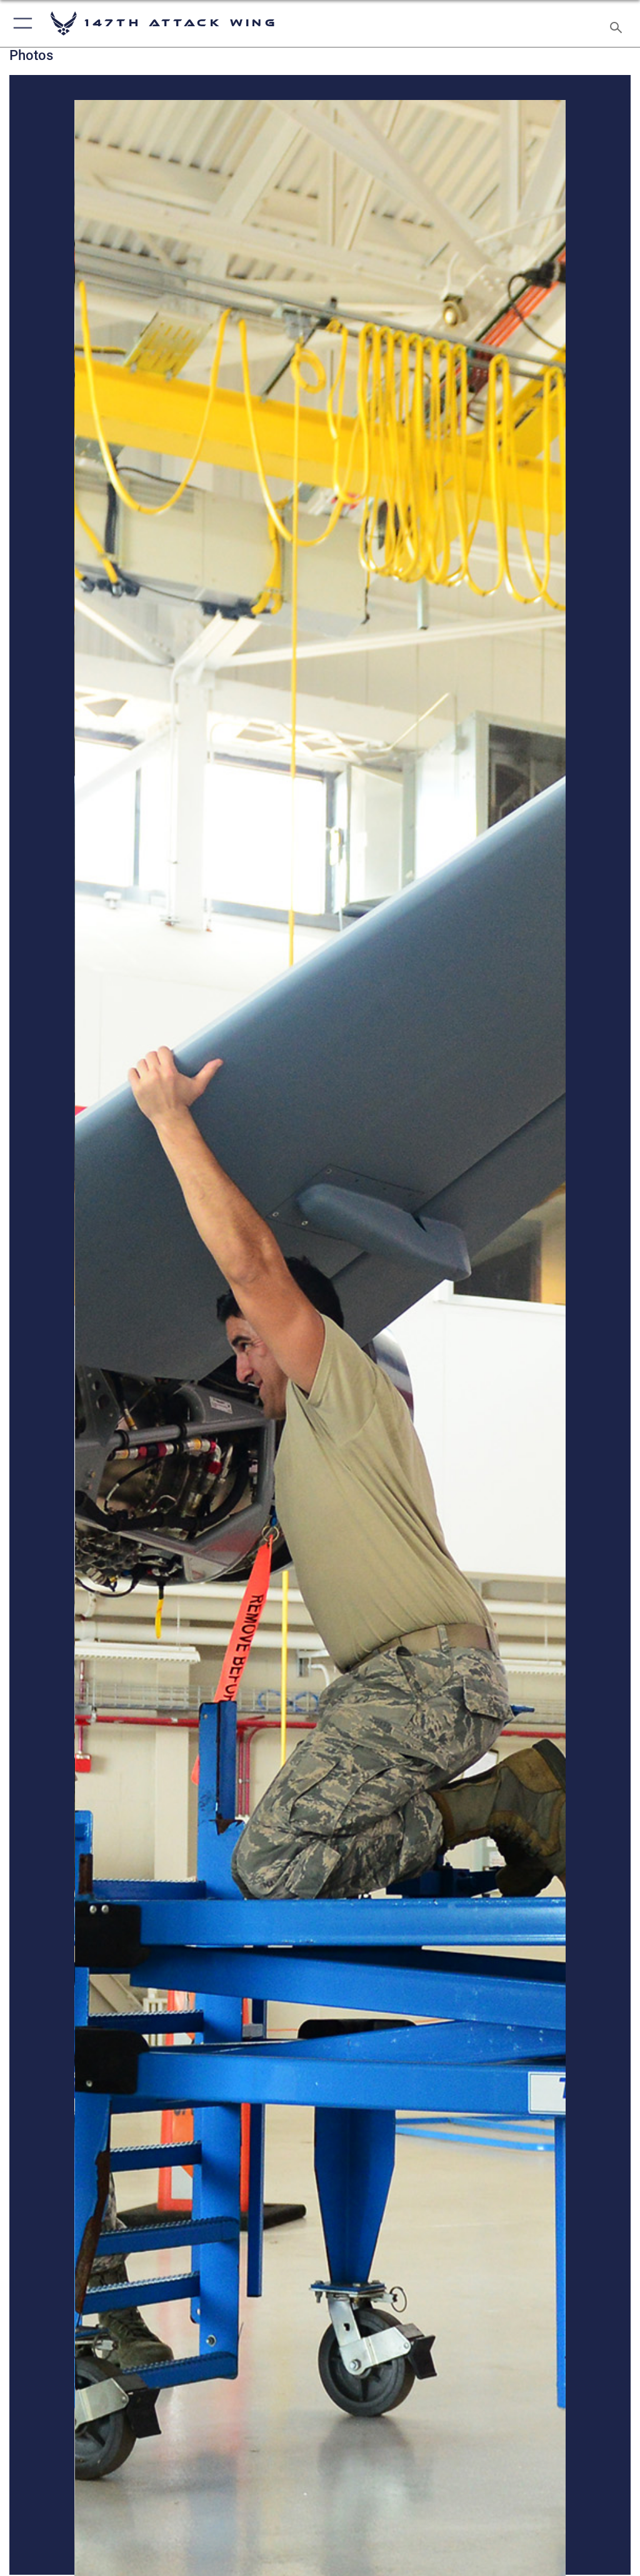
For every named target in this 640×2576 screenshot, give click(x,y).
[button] (20, 23)
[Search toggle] (618, 23)
